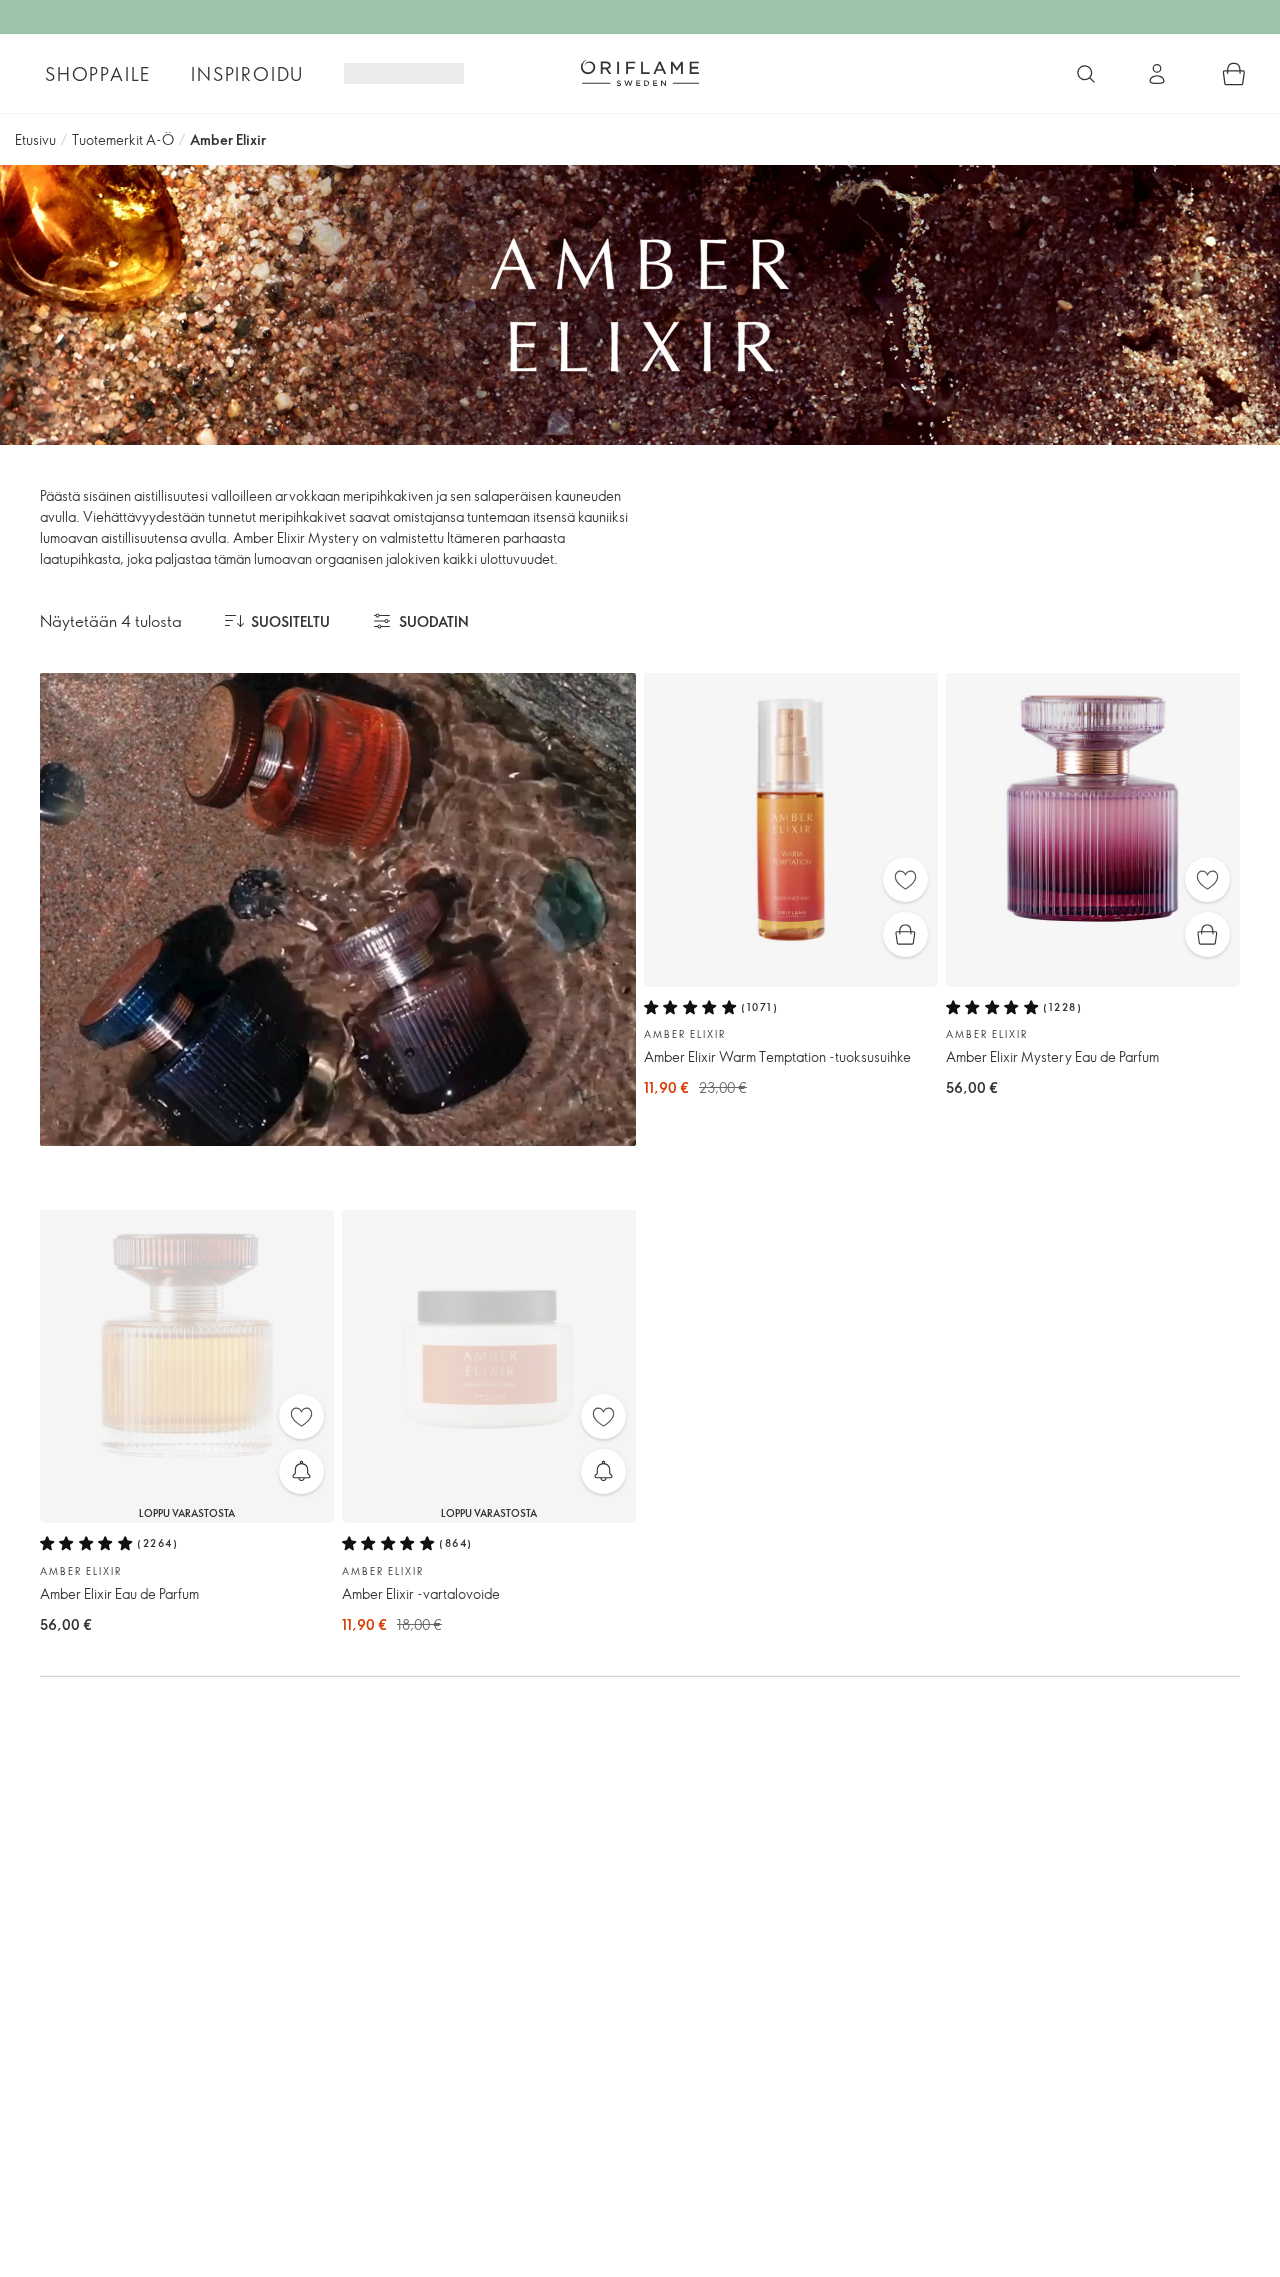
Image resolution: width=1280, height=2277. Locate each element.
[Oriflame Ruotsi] (640, 73)
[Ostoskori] (1234, 74)
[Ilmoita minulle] (301, 1471)
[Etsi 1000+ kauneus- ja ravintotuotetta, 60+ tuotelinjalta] (1086, 74)
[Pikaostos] (905, 934)
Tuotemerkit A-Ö (123, 139)
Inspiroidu (247, 74)
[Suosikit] (905, 879)
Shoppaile (98, 74)
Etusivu (35, 139)
